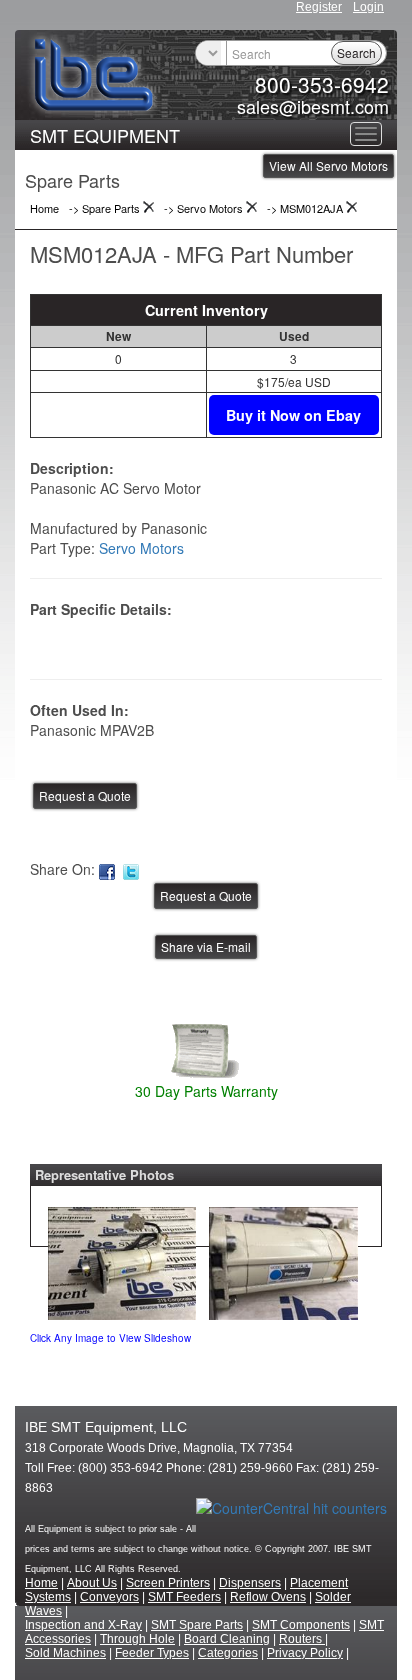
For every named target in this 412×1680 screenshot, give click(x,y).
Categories (228, 1653)
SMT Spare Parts (197, 1625)
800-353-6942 (322, 84)
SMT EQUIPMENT (105, 135)
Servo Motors (141, 548)
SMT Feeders (184, 1597)
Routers (302, 1639)
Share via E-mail (206, 946)
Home (41, 1583)
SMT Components (301, 1625)
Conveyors (109, 1597)
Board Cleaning (227, 1639)
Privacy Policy (305, 1653)
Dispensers (250, 1583)
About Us (92, 1583)
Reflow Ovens (268, 1597)
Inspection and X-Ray (83, 1625)
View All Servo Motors (328, 165)
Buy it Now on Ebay (293, 415)
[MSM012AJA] (122, 1259)
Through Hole (137, 1639)
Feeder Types (152, 1653)
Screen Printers (168, 1583)
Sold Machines (65, 1653)
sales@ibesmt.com (313, 106)
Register (319, 7)
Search (356, 52)
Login (368, 7)
